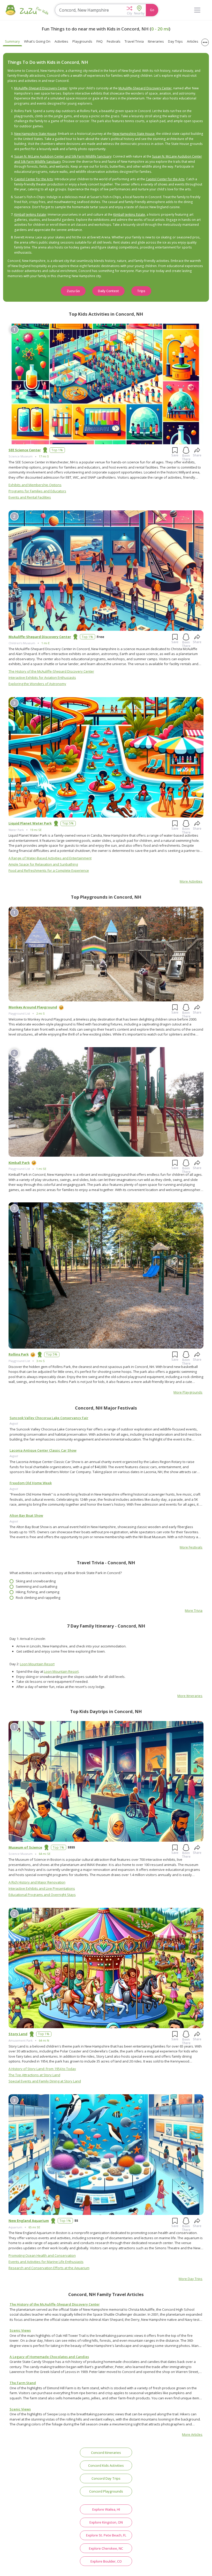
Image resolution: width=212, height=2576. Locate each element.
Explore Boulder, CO (106, 2561)
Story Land (18, 2034)
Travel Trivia (134, 41)
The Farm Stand (23, 2383)
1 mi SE (41, 1169)
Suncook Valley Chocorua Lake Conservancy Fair (49, 1418)
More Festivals (191, 1547)
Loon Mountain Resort (37, 1664)
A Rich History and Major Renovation (37, 1882)
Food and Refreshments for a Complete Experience (49, 870)
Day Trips (175, 41)
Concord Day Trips (106, 2478)
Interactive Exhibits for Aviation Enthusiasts (42, 678)
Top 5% (68, 823)
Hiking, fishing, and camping (37, 1592)
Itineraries (156, 41)
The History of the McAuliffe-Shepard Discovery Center (51, 671)
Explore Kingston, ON (106, 2522)
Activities (61, 41)
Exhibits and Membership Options (35, 485)
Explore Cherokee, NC (106, 2548)
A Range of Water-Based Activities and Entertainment (50, 858)
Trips (141, 291)
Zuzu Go (73, 291)
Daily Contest (108, 291)
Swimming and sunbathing (36, 1586)
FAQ (100, 41)
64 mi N (44, 2040)
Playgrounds (82, 41)
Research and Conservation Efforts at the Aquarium (49, 2268)
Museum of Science (25, 1847)
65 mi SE (34, 2227)
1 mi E (46, 643)
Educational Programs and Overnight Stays (42, 1895)
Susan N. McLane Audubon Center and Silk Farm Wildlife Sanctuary (63, 156)
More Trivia (194, 1610)
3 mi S (40, 1361)
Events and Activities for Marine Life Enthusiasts (46, 2262)
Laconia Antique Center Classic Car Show (43, 1450)
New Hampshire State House (35, 134)
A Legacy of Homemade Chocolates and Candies (49, 2357)
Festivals (114, 41)
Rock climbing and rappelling (38, 1598)
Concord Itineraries (106, 2453)
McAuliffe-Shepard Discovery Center (41, 88)
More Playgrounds (188, 1392)
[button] (129, 10)
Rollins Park (19, 1354)
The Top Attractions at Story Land (34, 2075)
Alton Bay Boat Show (26, 1515)
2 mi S (40, 1013)
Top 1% (57, 450)
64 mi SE (45, 1854)
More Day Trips (191, 2279)
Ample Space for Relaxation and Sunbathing (43, 864)
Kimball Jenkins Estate (30, 215)
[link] (106, 1434)
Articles (193, 41)
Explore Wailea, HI (106, 2509)
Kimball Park (19, 1163)
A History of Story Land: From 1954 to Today (42, 2069)
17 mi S (44, 456)
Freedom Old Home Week (31, 1483)
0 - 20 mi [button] (160, 29)
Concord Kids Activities (106, 2465)
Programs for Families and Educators (37, 491)
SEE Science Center (25, 450)
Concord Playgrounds (106, 2491)
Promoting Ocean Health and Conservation (42, 2255)
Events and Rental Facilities (30, 497)
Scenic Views (20, 2330)
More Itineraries (190, 1696)
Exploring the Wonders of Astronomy (37, 684)
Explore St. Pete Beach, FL (106, 2535)
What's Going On (37, 41)
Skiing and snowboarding (36, 1581)
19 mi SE (36, 830)
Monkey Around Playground (33, 1007)
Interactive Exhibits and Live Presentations (42, 1888)
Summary (12, 41)
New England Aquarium (29, 2221)
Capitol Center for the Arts (34, 179)
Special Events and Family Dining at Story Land (45, 2081)
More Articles (192, 2434)
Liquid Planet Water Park (30, 823)
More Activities (191, 881)
